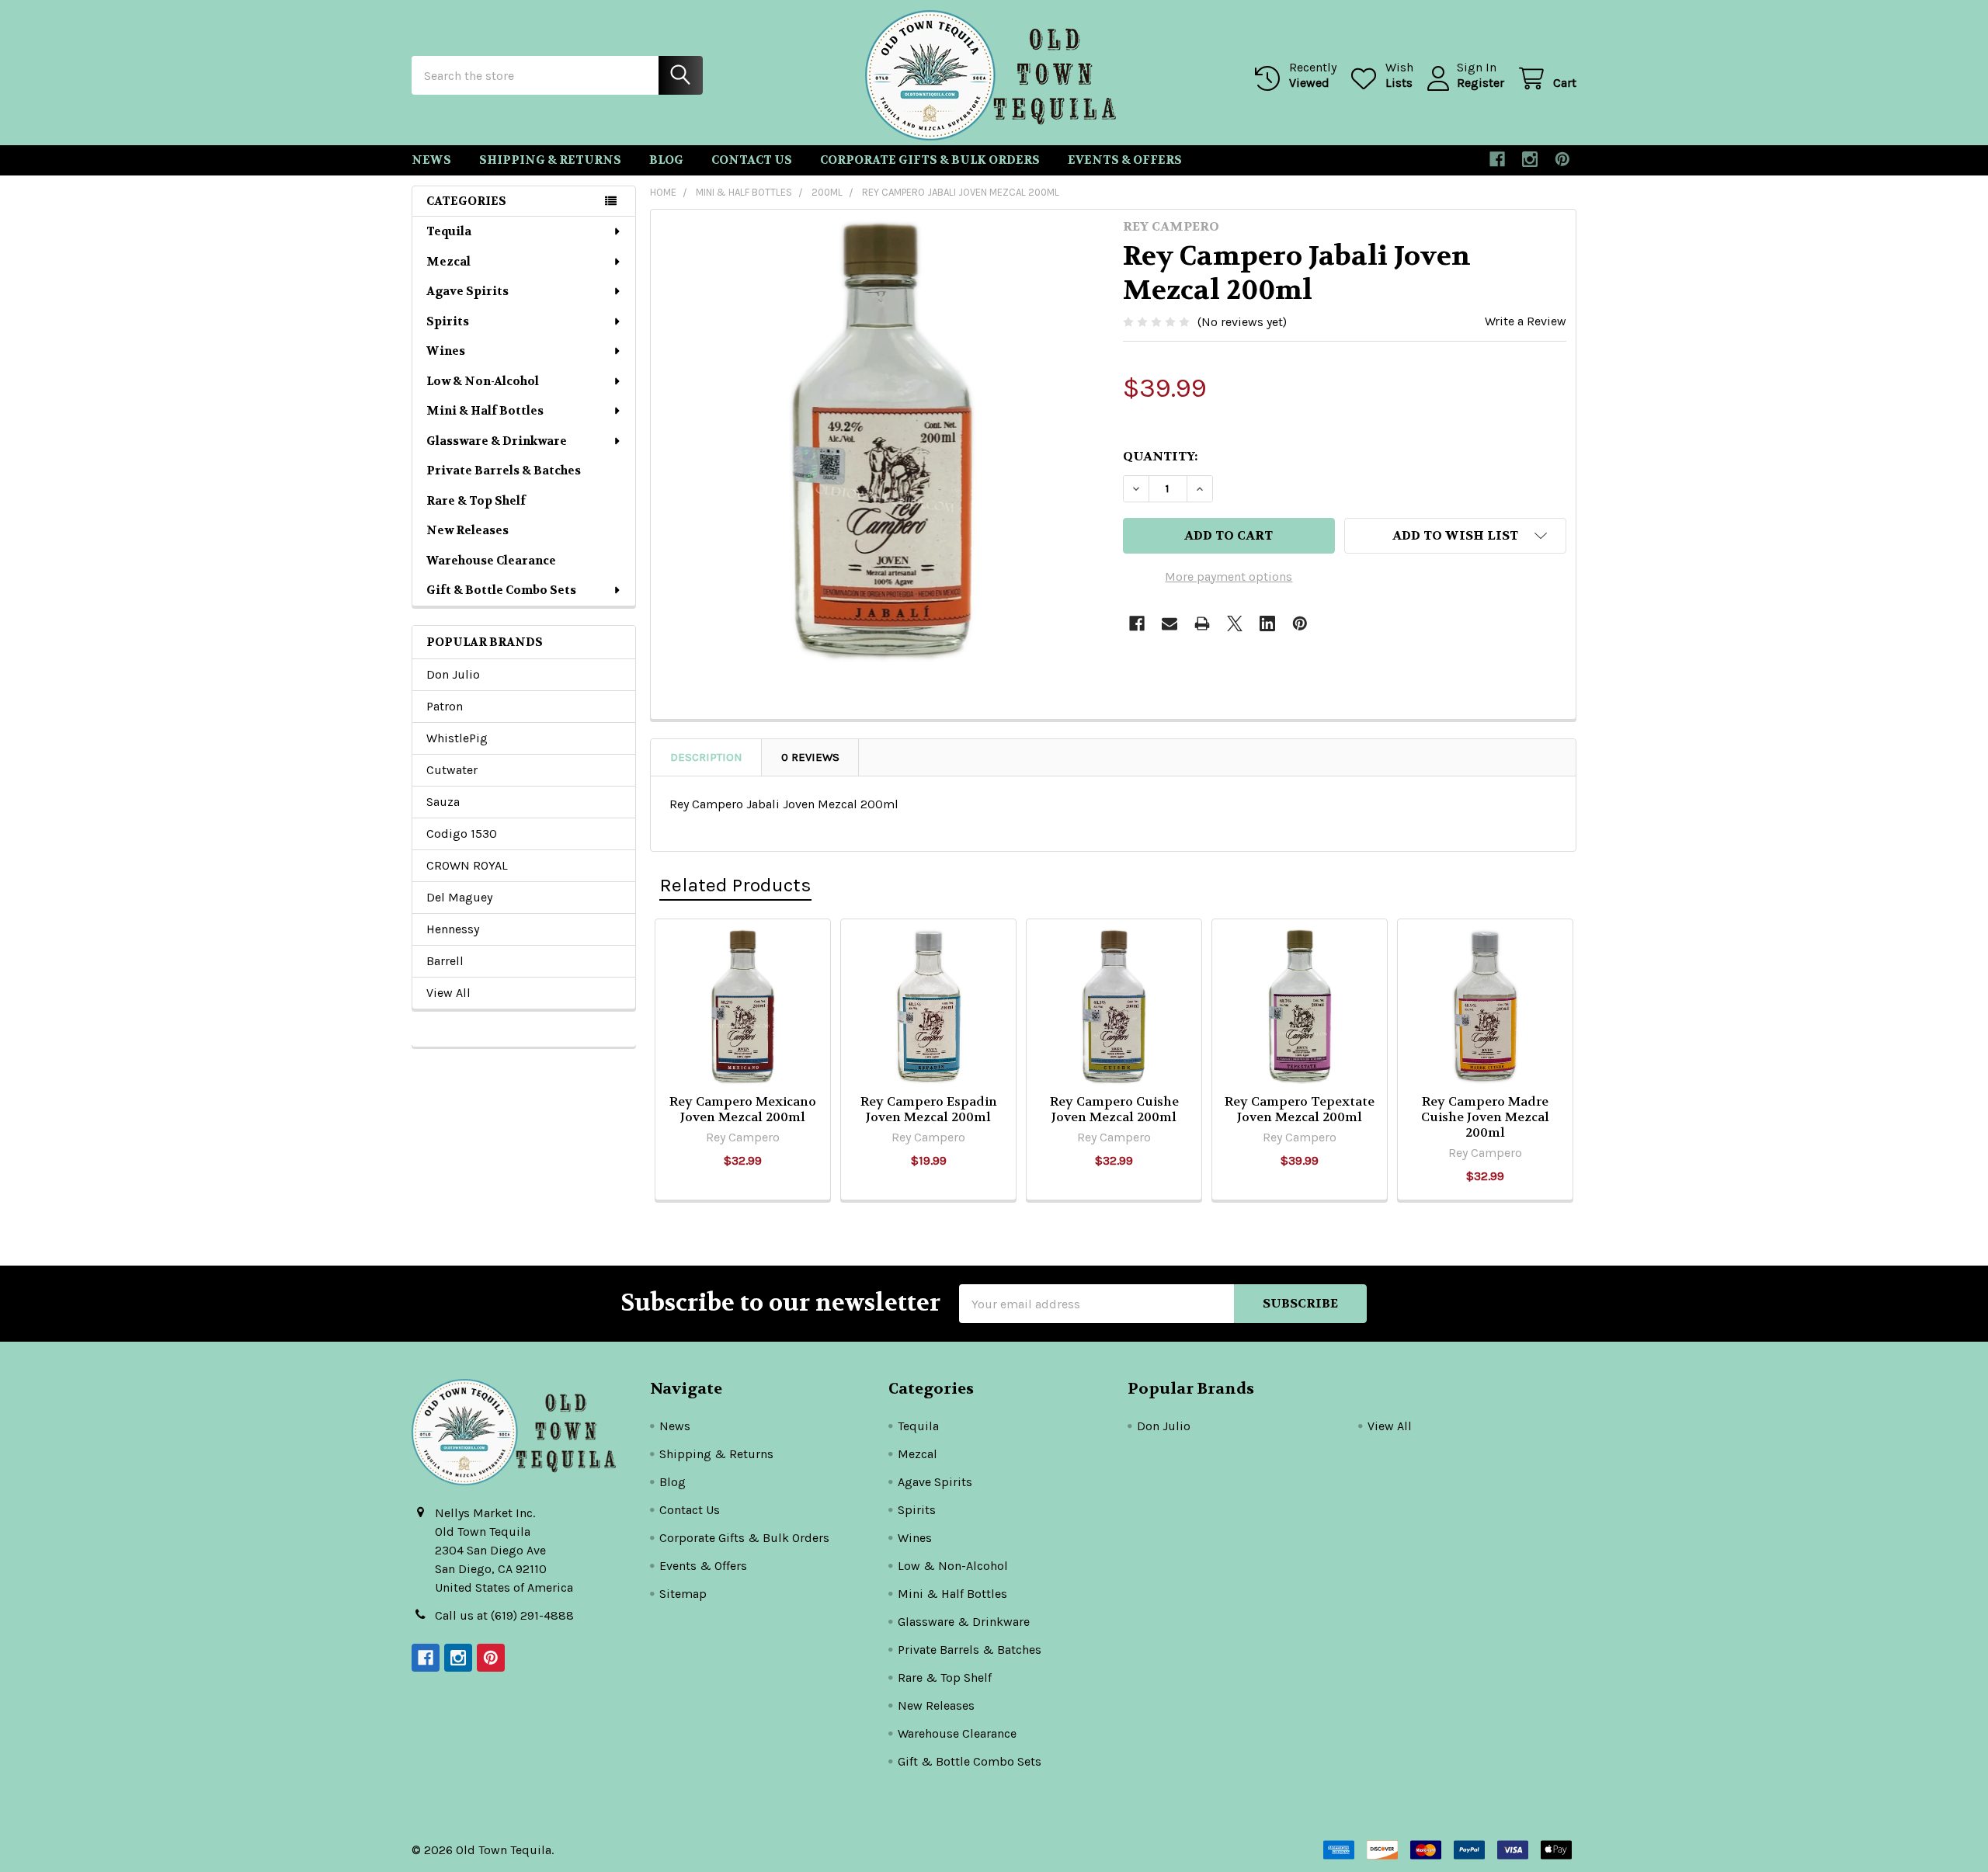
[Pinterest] (1562, 159)
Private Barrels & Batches (504, 471)
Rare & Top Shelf (476, 501)
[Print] (1202, 623)
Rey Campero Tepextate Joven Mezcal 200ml (1300, 1109)
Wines (446, 351)
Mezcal (448, 262)
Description (706, 757)
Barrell (445, 961)
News (431, 160)
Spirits (448, 321)
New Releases (467, 530)
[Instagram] (1530, 159)
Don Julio (453, 674)
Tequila (449, 231)
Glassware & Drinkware (497, 441)
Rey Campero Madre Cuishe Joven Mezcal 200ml (1485, 1117)
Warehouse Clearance (491, 561)
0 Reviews (810, 757)
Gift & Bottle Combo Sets (501, 590)
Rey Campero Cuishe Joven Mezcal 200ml (1114, 1109)
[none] (882, 441)
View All (448, 993)
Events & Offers (1125, 160)
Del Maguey (459, 897)
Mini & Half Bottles (485, 411)
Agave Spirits (467, 291)
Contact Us (752, 160)
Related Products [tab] (735, 885)
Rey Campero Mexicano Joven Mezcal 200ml (743, 1109)
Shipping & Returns (550, 160)
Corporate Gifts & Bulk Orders (930, 160)
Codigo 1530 (462, 834)
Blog (666, 160)
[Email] (1170, 623)
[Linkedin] (1267, 623)
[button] (1455, 536)
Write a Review (1526, 321)
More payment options (1229, 577)
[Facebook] (1497, 159)
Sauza (443, 802)
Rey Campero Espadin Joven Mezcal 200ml (929, 1109)
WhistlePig (457, 738)
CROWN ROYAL (467, 865)
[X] (1235, 623)
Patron (445, 706)
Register (1481, 83)
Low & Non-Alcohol (483, 381)
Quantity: (1160, 456)
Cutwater (452, 770)
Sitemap (683, 1594)
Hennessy (453, 929)
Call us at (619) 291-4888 (504, 1615)
